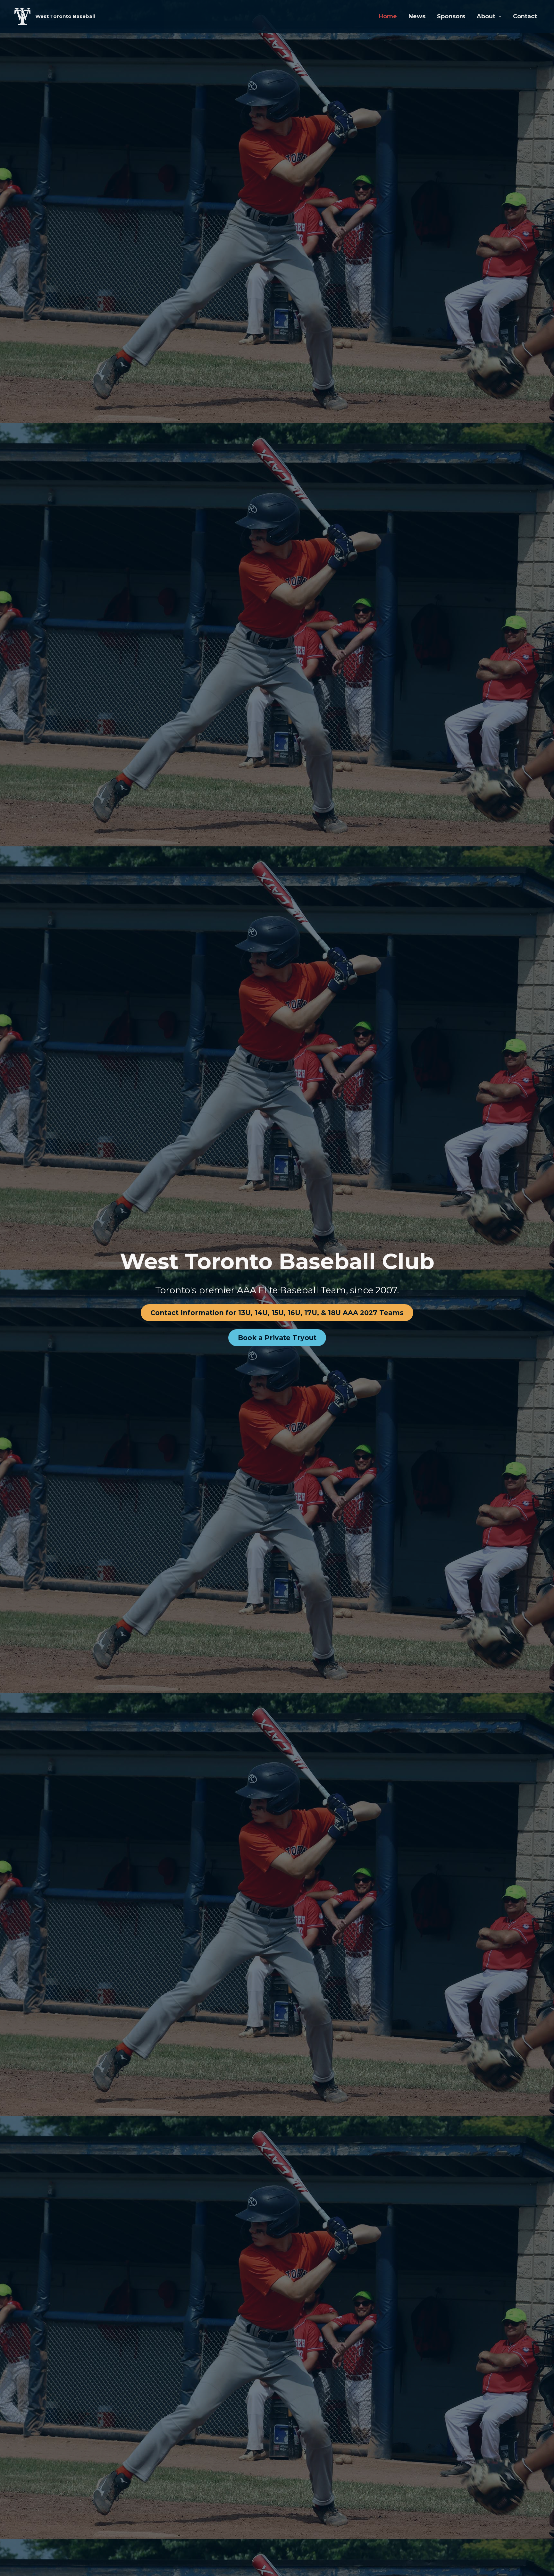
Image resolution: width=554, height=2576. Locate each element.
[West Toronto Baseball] (22, 16)
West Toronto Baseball (65, 16)
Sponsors (451, 16)
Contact (525, 16)
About (486, 16)
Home (388, 16)
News (417, 16)
